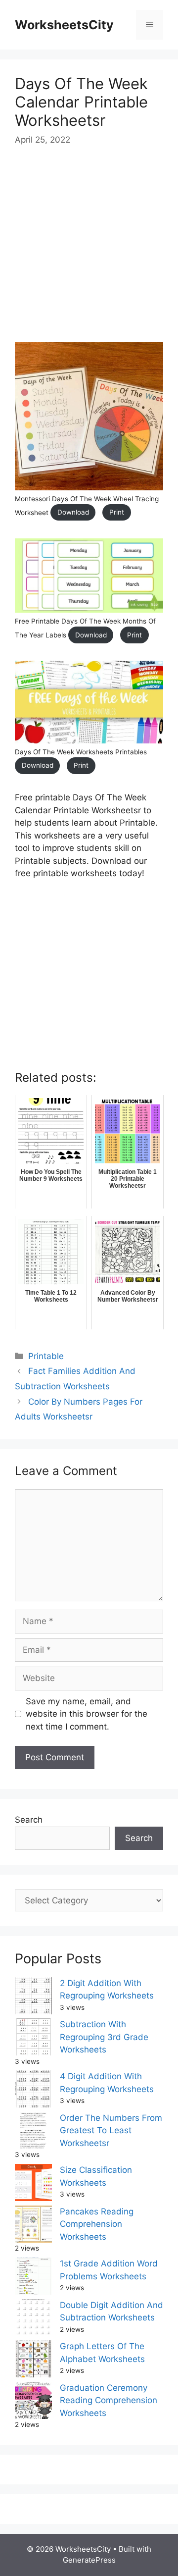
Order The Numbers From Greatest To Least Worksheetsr (111, 2130)
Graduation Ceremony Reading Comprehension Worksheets (109, 2400)
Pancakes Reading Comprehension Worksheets (97, 2224)
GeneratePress (89, 2560)
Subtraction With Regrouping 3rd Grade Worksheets (104, 2037)
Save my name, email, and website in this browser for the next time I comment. (87, 1714)
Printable (46, 1356)
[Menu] (150, 25)
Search (29, 1820)
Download (73, 512)
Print (117, 512)
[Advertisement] (89, 253)
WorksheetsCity (64, 25)
